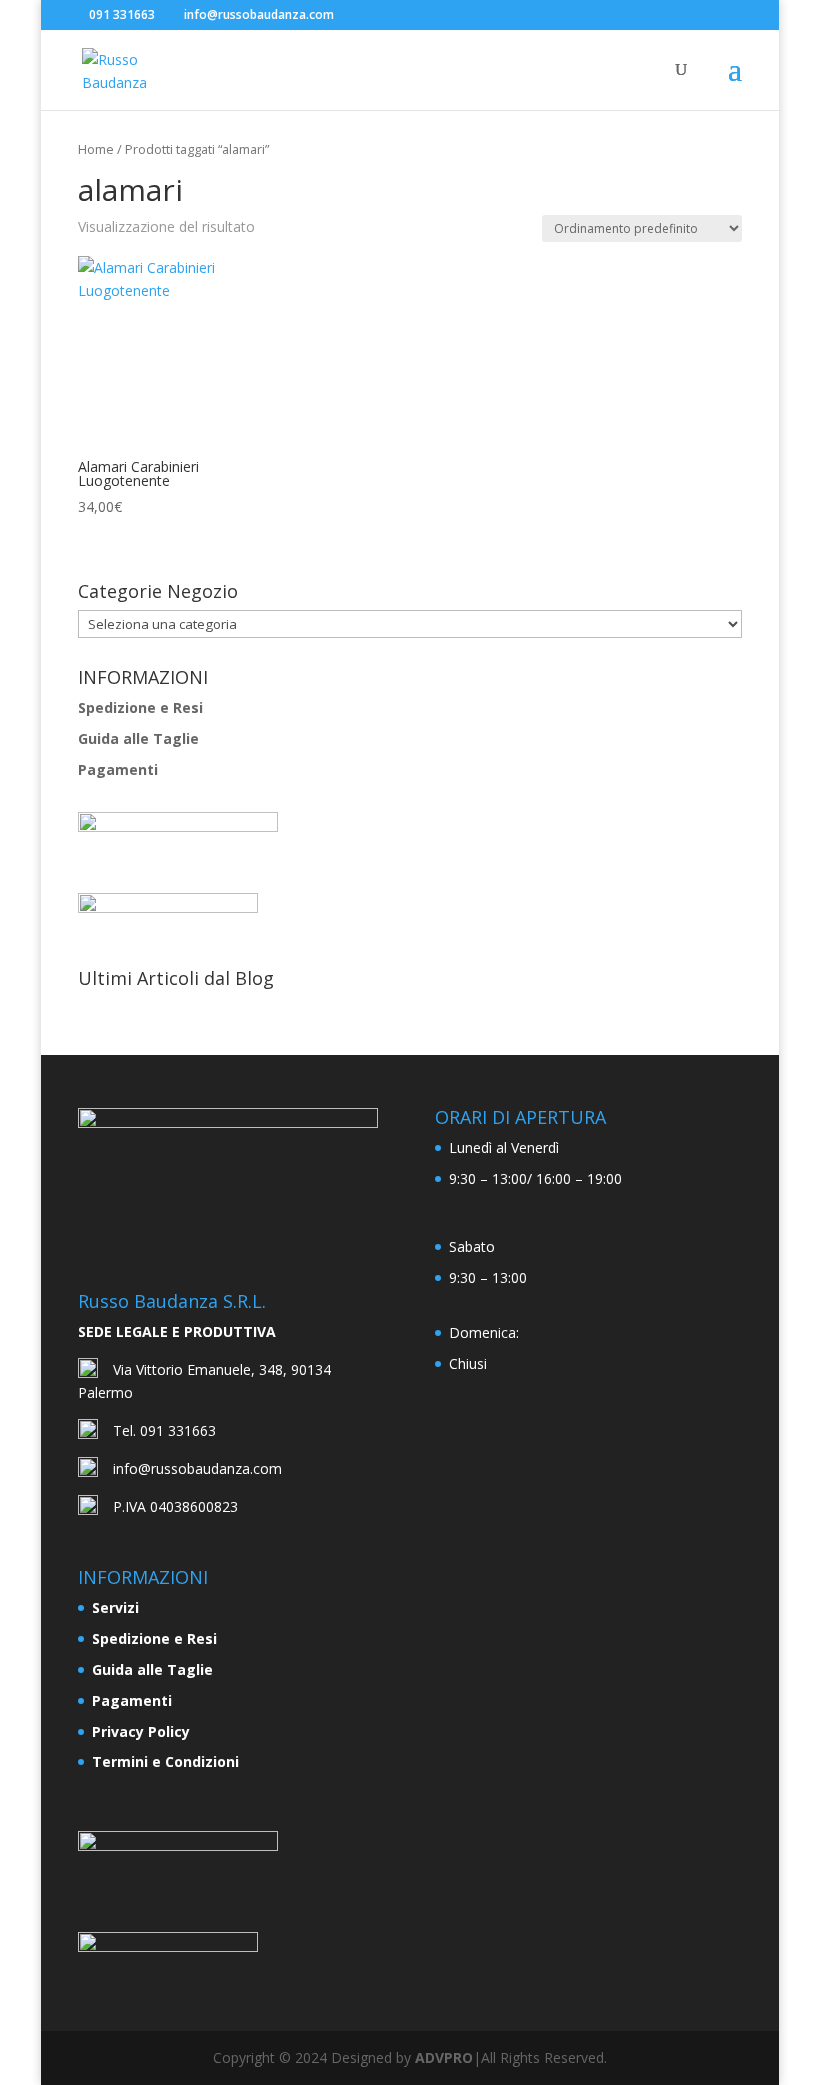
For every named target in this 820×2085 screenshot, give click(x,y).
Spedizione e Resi (140, 707)
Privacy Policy (141, 1731)
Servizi (115, 1607)
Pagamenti (118, 769)
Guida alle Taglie (138, 738)
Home (96, 149)
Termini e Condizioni (165, 1761)
